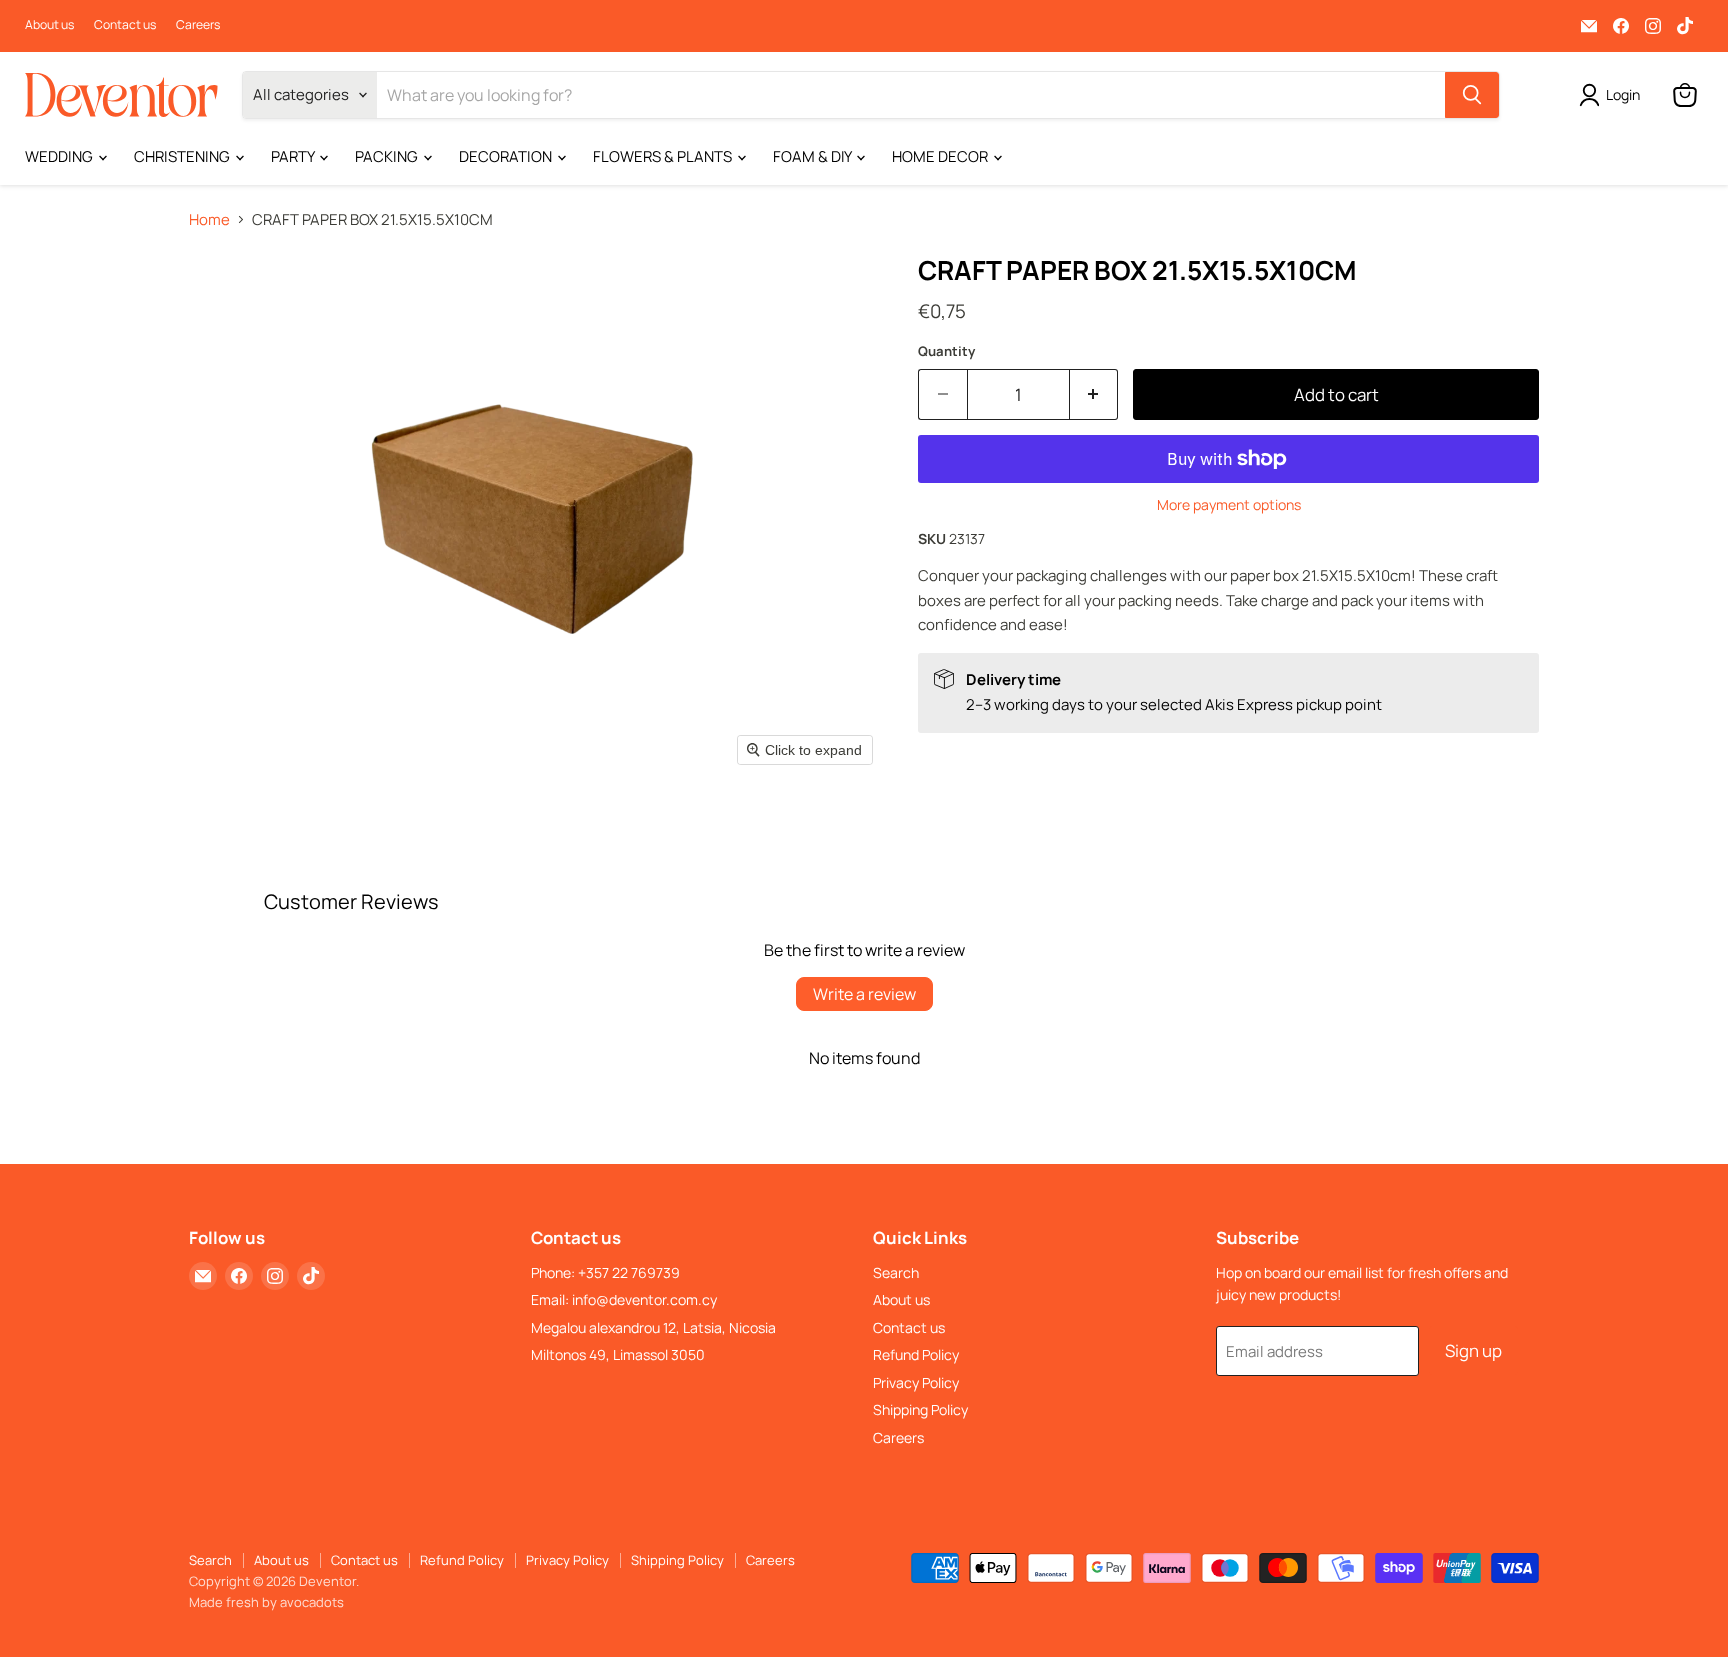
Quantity (946, 351)
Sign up (1473, 1350)
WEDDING (60, 156)
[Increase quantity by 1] (1094, 394)
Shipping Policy (920, 1409)
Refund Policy (916, 1354)
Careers (198, 25)
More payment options (1229, 505)
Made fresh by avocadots (266, 1602)
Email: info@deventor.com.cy (624, 1299)
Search (896, 1272)
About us (49, 25)
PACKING (388, 156)
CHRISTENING (183, 156)
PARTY (294, 156)
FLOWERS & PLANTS (664, 156)
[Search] (1472, 95)
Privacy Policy (916, 1382)
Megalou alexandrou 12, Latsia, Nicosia (653, 1327)
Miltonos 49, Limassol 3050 (618, 1354)
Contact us (125, 25)
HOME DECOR (941, 156)
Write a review (864, 994)
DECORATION (507, 156)
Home (209, 219)
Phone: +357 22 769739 (605, 1272)
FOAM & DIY (813, 156)
